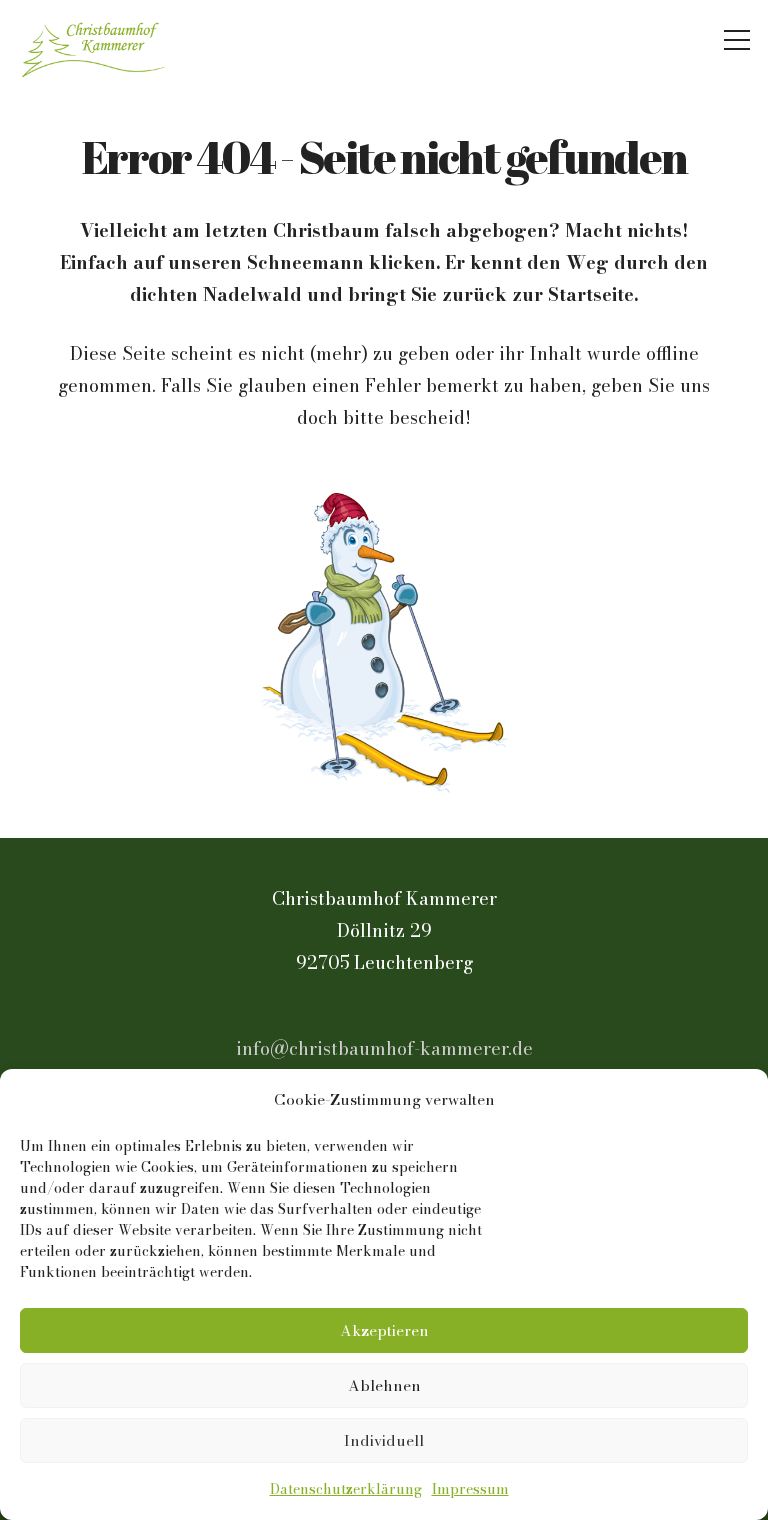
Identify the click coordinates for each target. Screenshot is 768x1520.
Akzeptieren (384, 1330)
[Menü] (737, 40)
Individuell (384, 1440)
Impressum (470, 1489)
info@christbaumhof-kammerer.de (384, 1048)
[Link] (95, 40)
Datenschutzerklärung (346, 1489)
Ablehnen (384, 1385)
